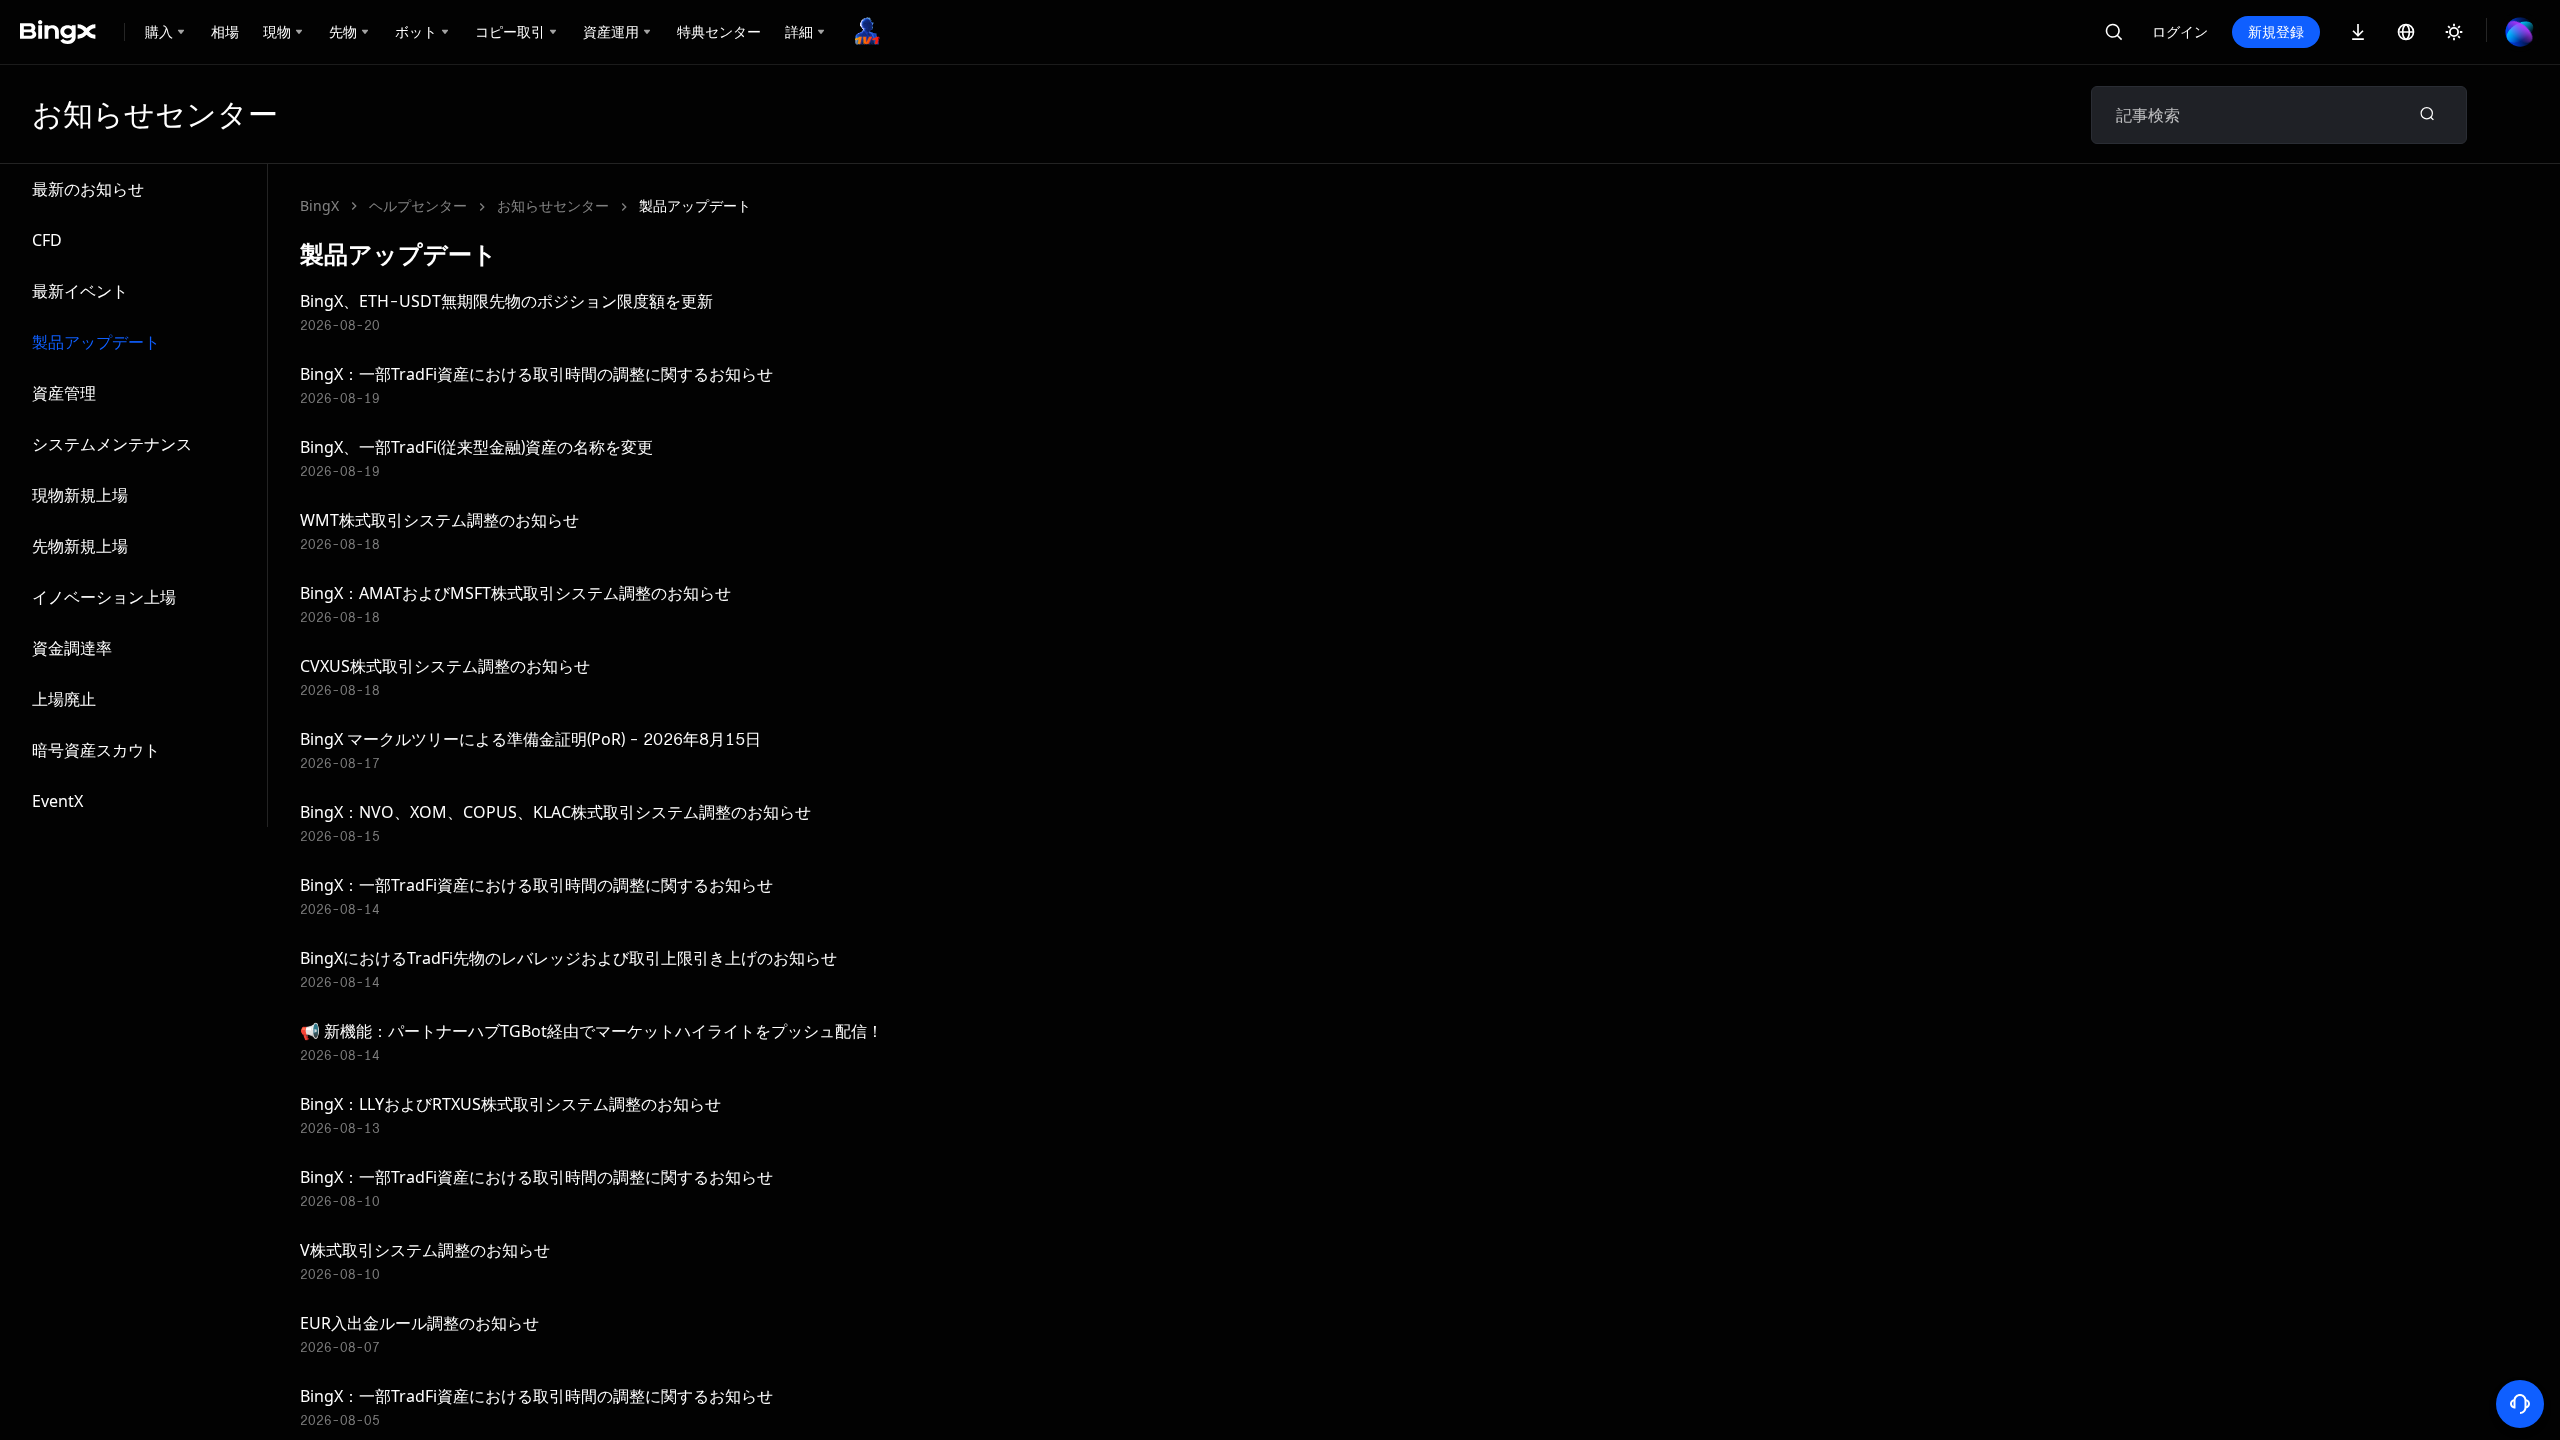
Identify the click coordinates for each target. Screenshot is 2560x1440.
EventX (57, 801)
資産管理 (64, 393)
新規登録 (2276, 31)
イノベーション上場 (104, 597)
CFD (47, 240)
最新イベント (80, 291)
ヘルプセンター (418, 205)
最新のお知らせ (88, 189)
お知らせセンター (553, 205)
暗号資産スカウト (96, 750)
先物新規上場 (80, 546)
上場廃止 (64, 699)
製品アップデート (96, 342)
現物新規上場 (80, 495)
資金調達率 (72, 648)
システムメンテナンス (112, 444)
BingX (319, 205)
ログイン (2180, 31)
